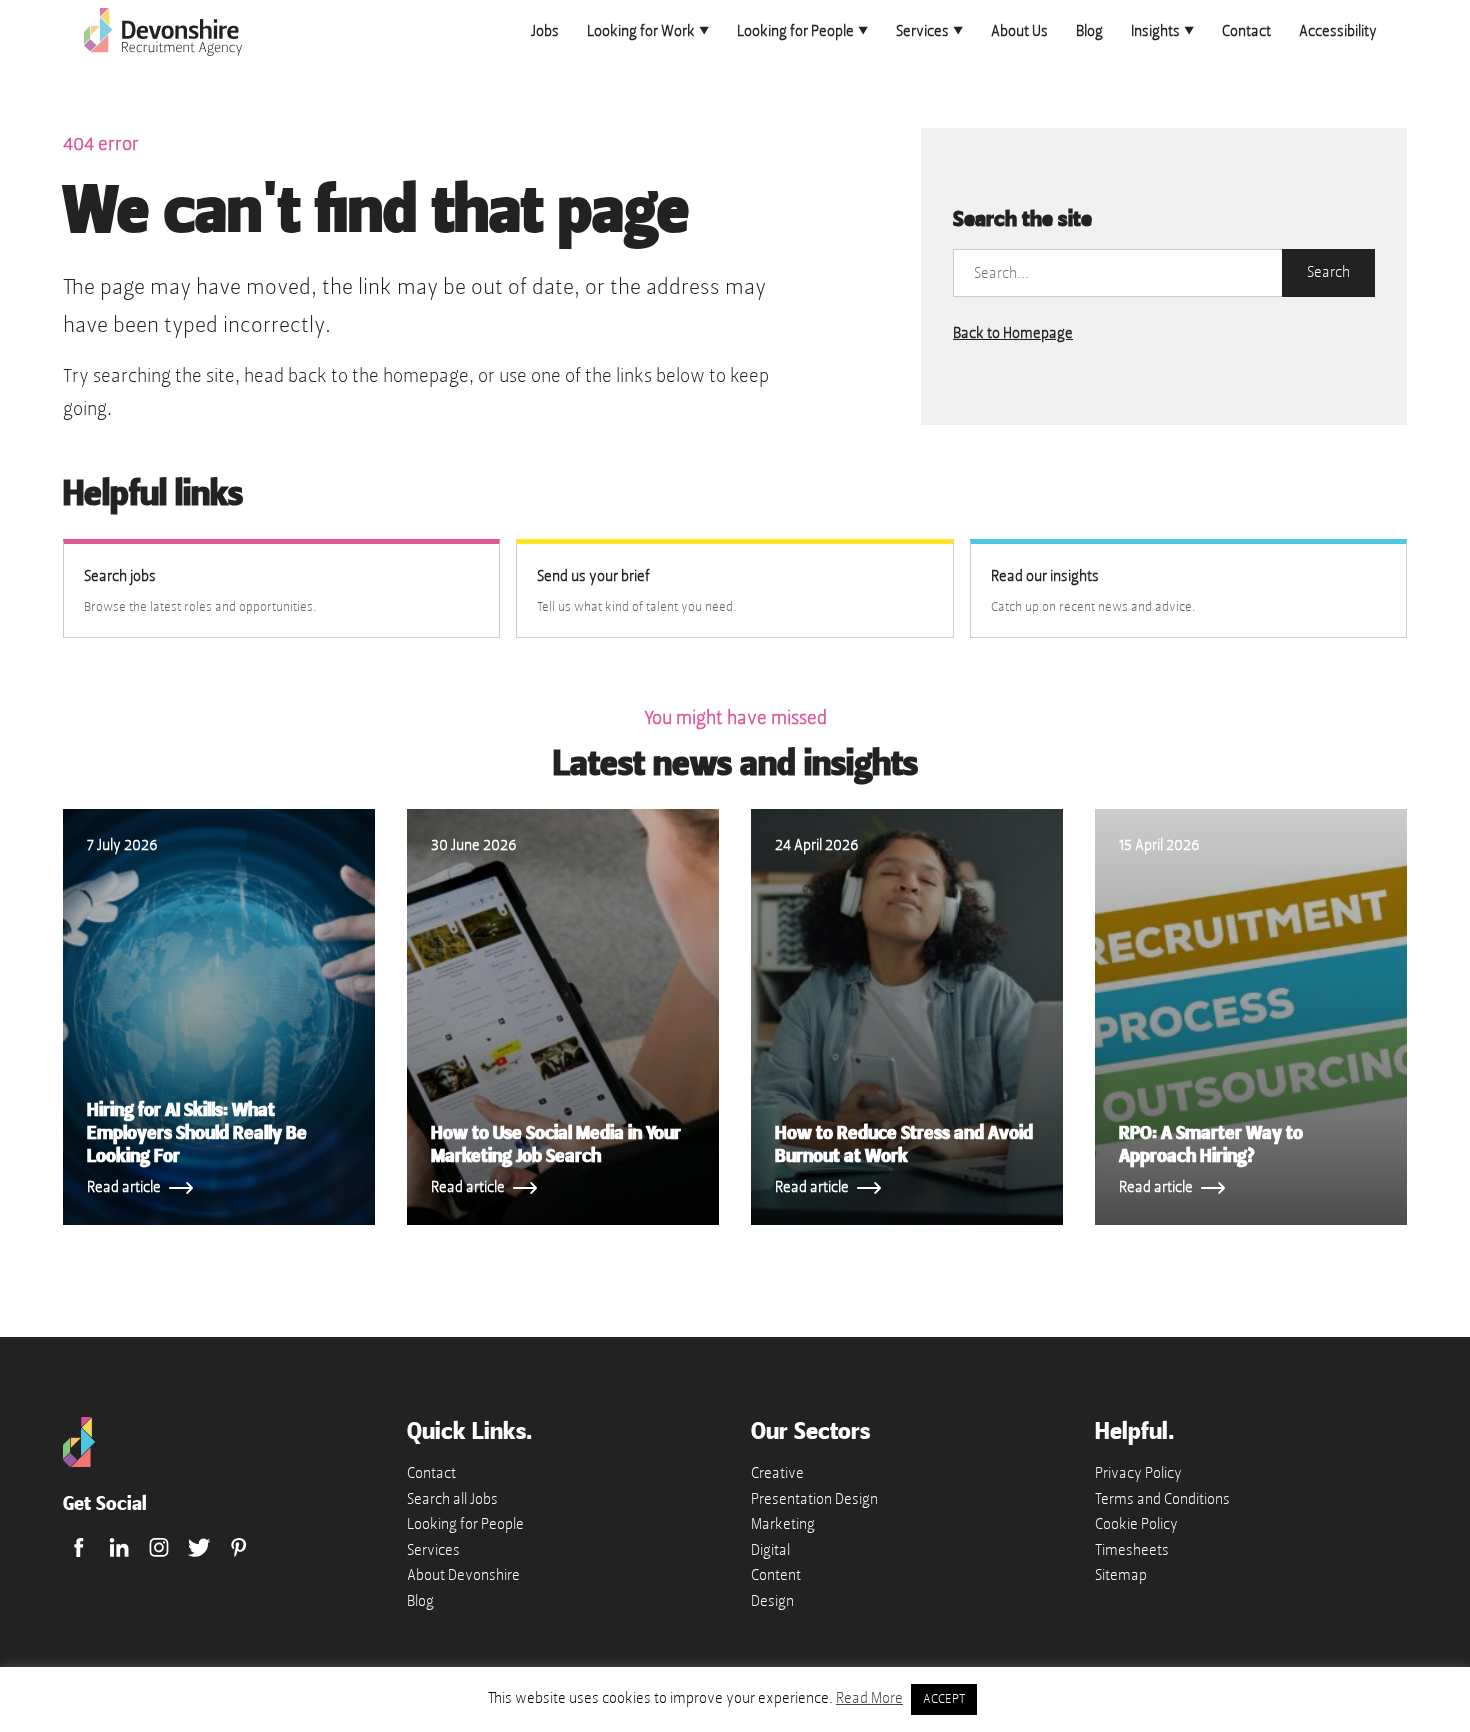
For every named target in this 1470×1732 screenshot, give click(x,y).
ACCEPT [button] (944, 1699)
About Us (1019, 31)
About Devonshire (463, 1575)
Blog (1089, 31)
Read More (869, 1698)
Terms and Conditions (1162, 1499)
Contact (1246, 31)
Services (922, 31)
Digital (770, 1550)
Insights (1155, 31)
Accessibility (1338, 31)
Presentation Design (814, 1499)
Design (772, 1601)
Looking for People (795, 31)
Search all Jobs (452, 1499)
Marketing (783, 1524)
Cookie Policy (1136, 1524)
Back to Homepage (1013, 333)
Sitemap (1121, 1575)
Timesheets (1132, 1550)
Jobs (545, 31)
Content (776, 1575)
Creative (777, 1473)
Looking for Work (641, 31)
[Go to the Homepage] (79, 1462)
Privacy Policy (1138, 1473)
